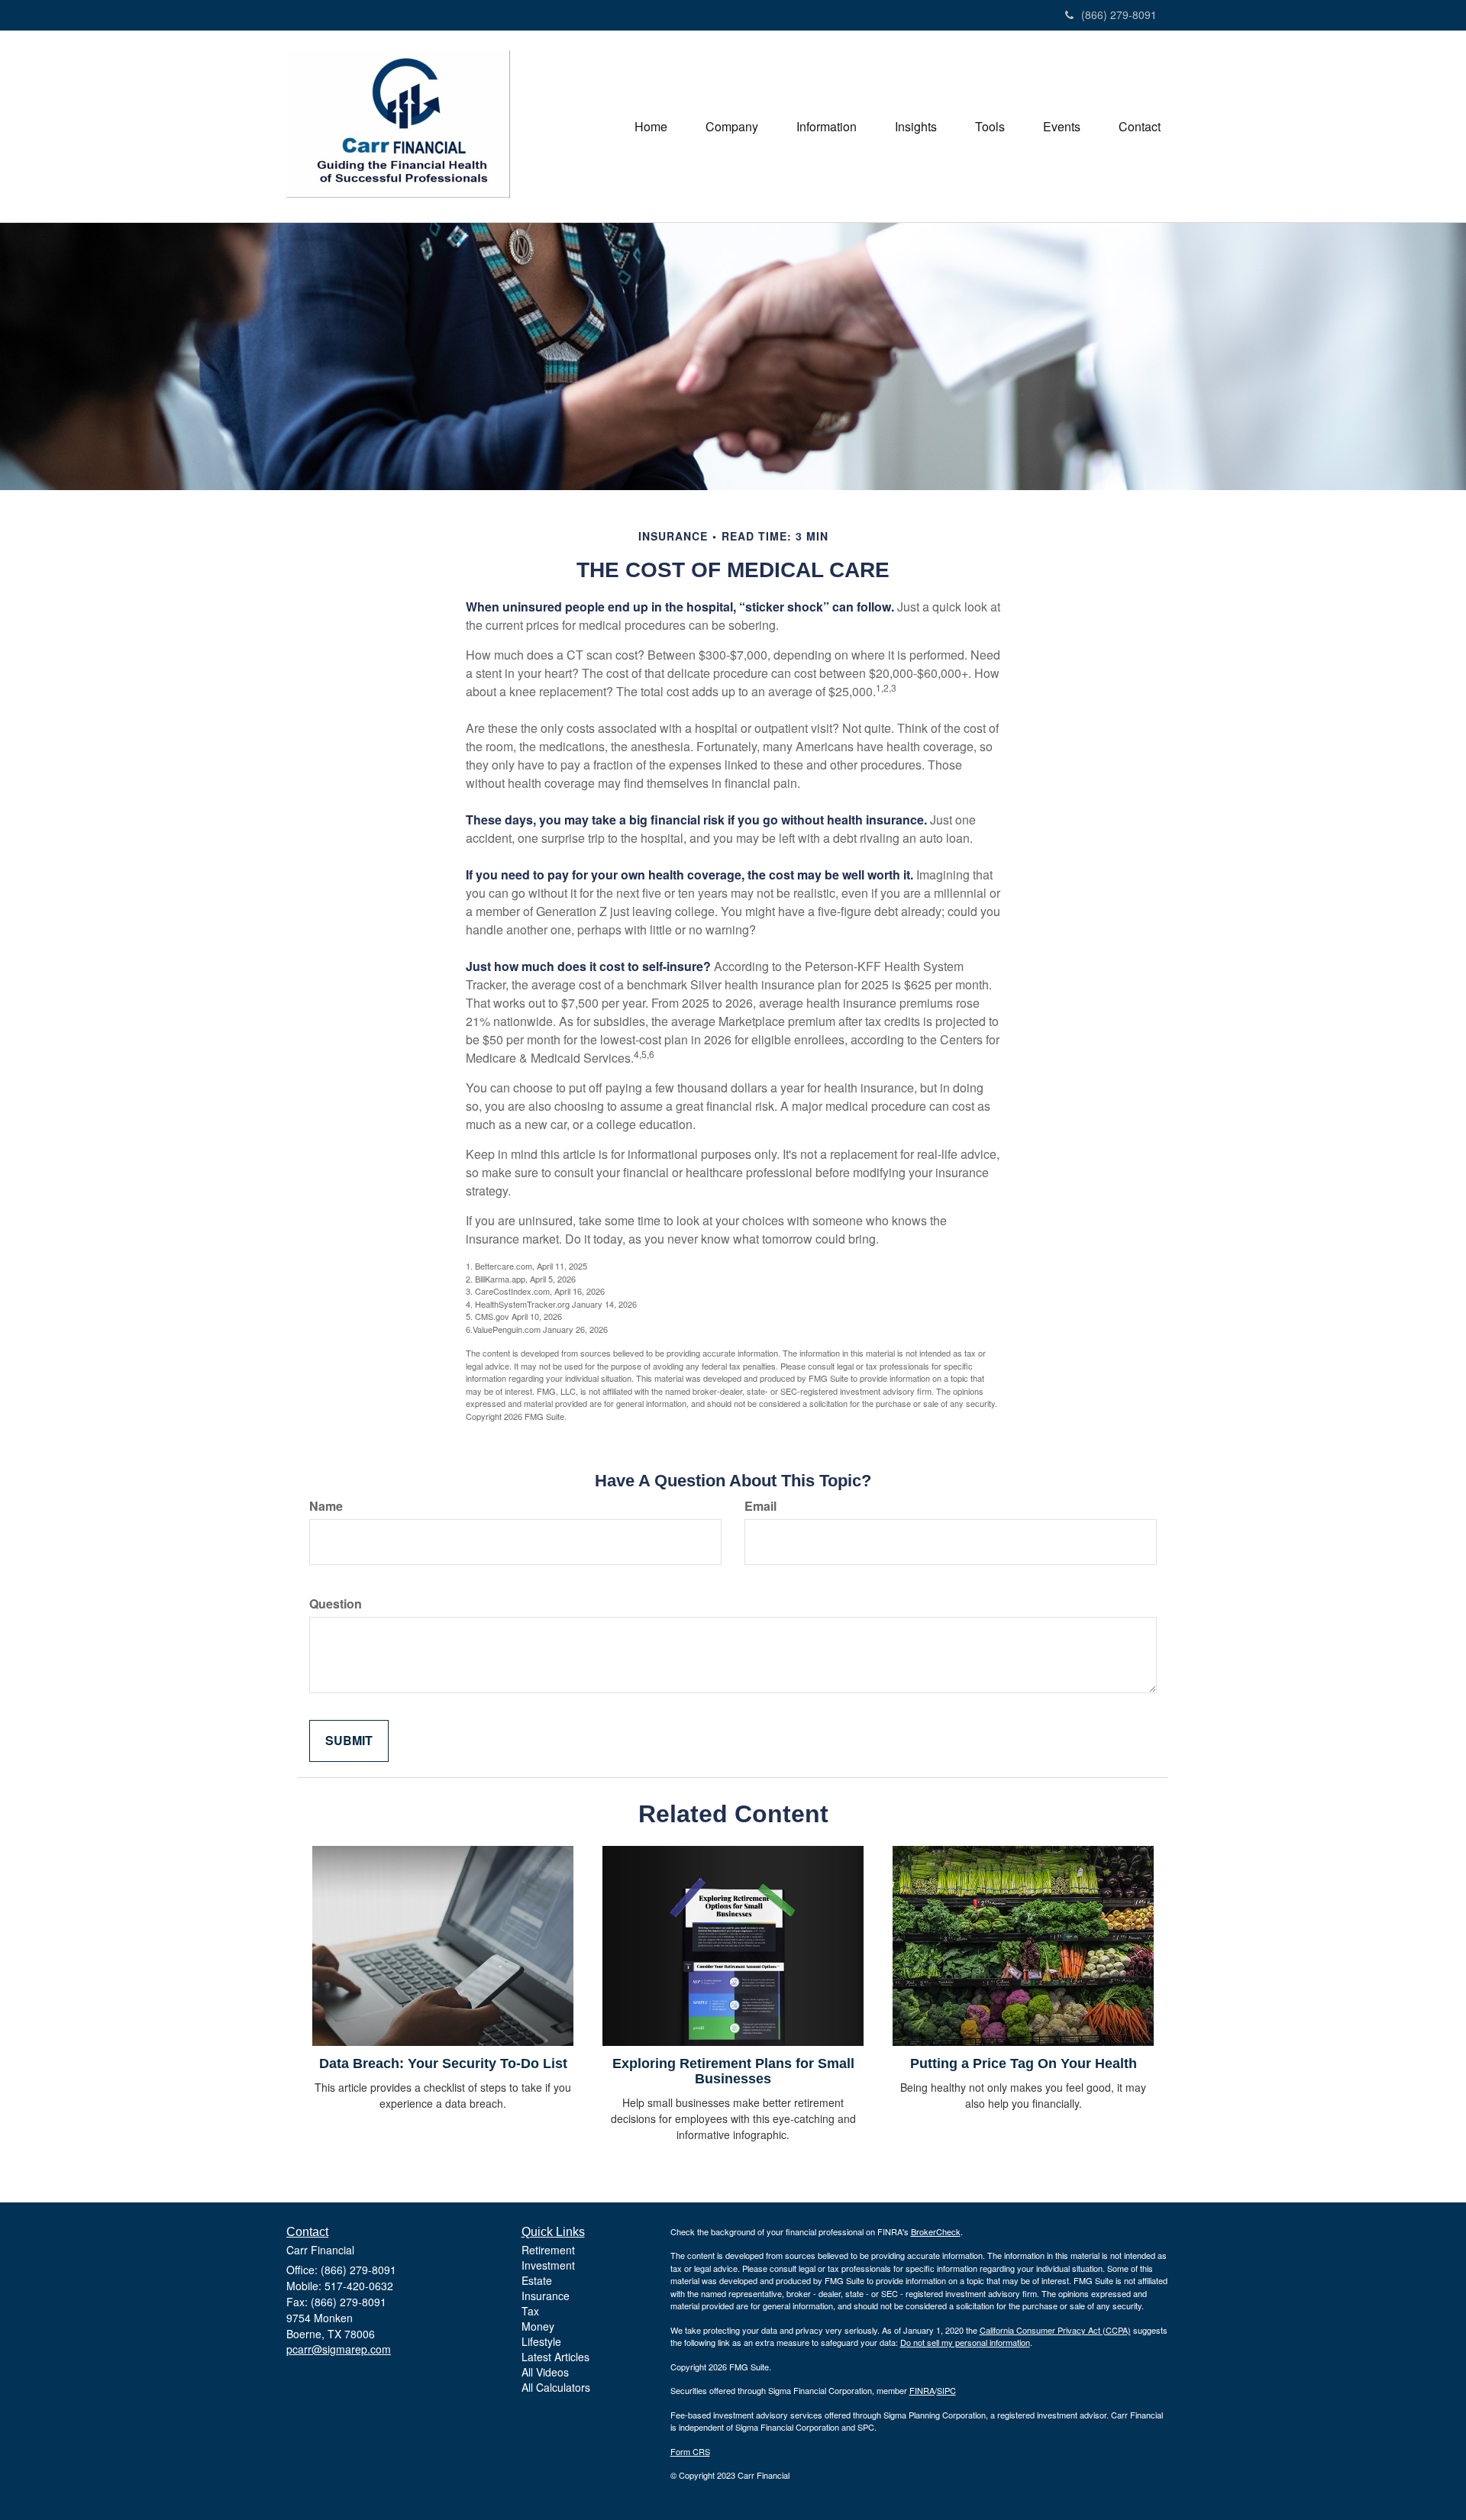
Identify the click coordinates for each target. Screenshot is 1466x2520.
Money (538, 2326)
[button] (732, 127)
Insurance (546, 2296)
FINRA (922, 2390)
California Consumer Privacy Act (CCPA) (1055, 2330)
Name (326, 1506)
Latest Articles (555, 2357)
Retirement (548, 2250)
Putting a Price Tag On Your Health (1024, 2063)
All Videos (545, 2372)
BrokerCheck (936, 2231)
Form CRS (690, 2451)
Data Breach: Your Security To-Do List (443, 2063)
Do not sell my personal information (965, 2342)
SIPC (946, 2390)
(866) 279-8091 (1119, 15)
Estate (537, 2280)
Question (336, 1604)
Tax (530, 2311)
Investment (548, 2265)
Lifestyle (541, 2341)
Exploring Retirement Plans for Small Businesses (733, 2071)
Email (760, 1506)
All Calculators (556, 2387)
